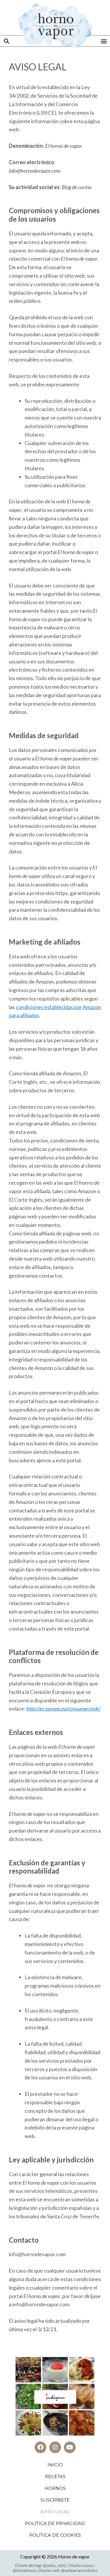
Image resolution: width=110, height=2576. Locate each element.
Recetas (55, 2476)
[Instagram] (55, 2447)
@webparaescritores (79, 2570)
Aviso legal (55, 2512)
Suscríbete (55, 2500)
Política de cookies (55, 2535)
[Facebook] (40, 2447)
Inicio (55, 2465)
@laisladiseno (25, 2570)
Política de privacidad (55, 2523)
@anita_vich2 (55, 2565)
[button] (6, 41)
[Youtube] (70, 2447)
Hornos (55, 2488)
